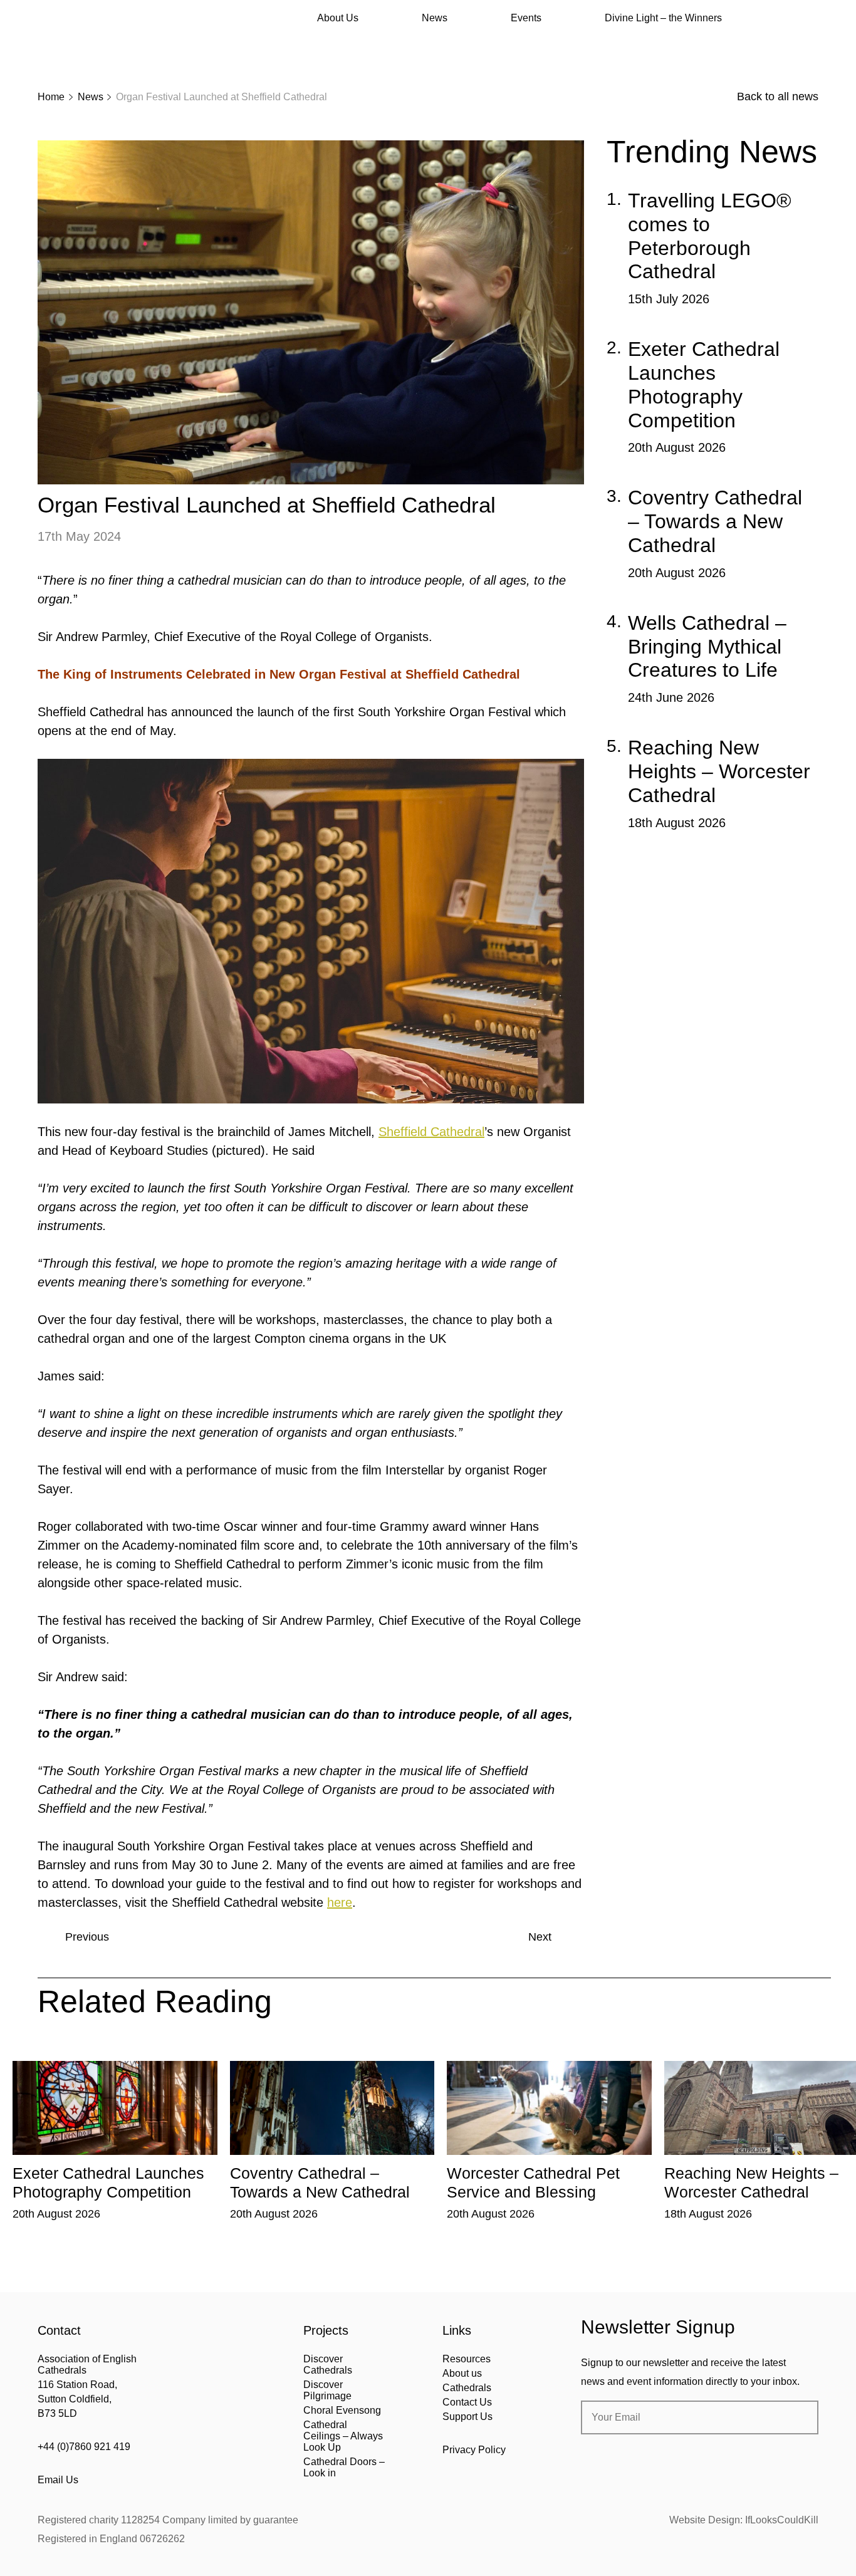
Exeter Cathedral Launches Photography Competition (704, 384)
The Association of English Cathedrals (85, 44)
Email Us (58, 2480)
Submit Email (798, 2417)
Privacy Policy (474, 2450)
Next (540, 1937)
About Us (338, 18)
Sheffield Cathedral (431, 1132)
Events (526, 18)
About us (462, 2373)
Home (51, 97)
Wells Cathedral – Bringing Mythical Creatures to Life (707, 647)
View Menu (811, 18)
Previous (87, 1937)
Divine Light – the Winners (663, 18)
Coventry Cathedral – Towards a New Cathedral (715, 521)
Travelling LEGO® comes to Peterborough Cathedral (710, 236)
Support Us (467, 2417)
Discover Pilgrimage (327, 2390)
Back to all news (778, 96)
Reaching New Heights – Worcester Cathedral (719, 771)
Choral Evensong (342, 2410)
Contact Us (467, 2402)
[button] (104, 2052)
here (340, 1902)
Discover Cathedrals (328, 2365)
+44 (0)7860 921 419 (84, 2447)
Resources (467, 2359)
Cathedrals (467, 2388)
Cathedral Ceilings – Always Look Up (343, 2436)
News (435, 18)
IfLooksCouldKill (782, 2520)
